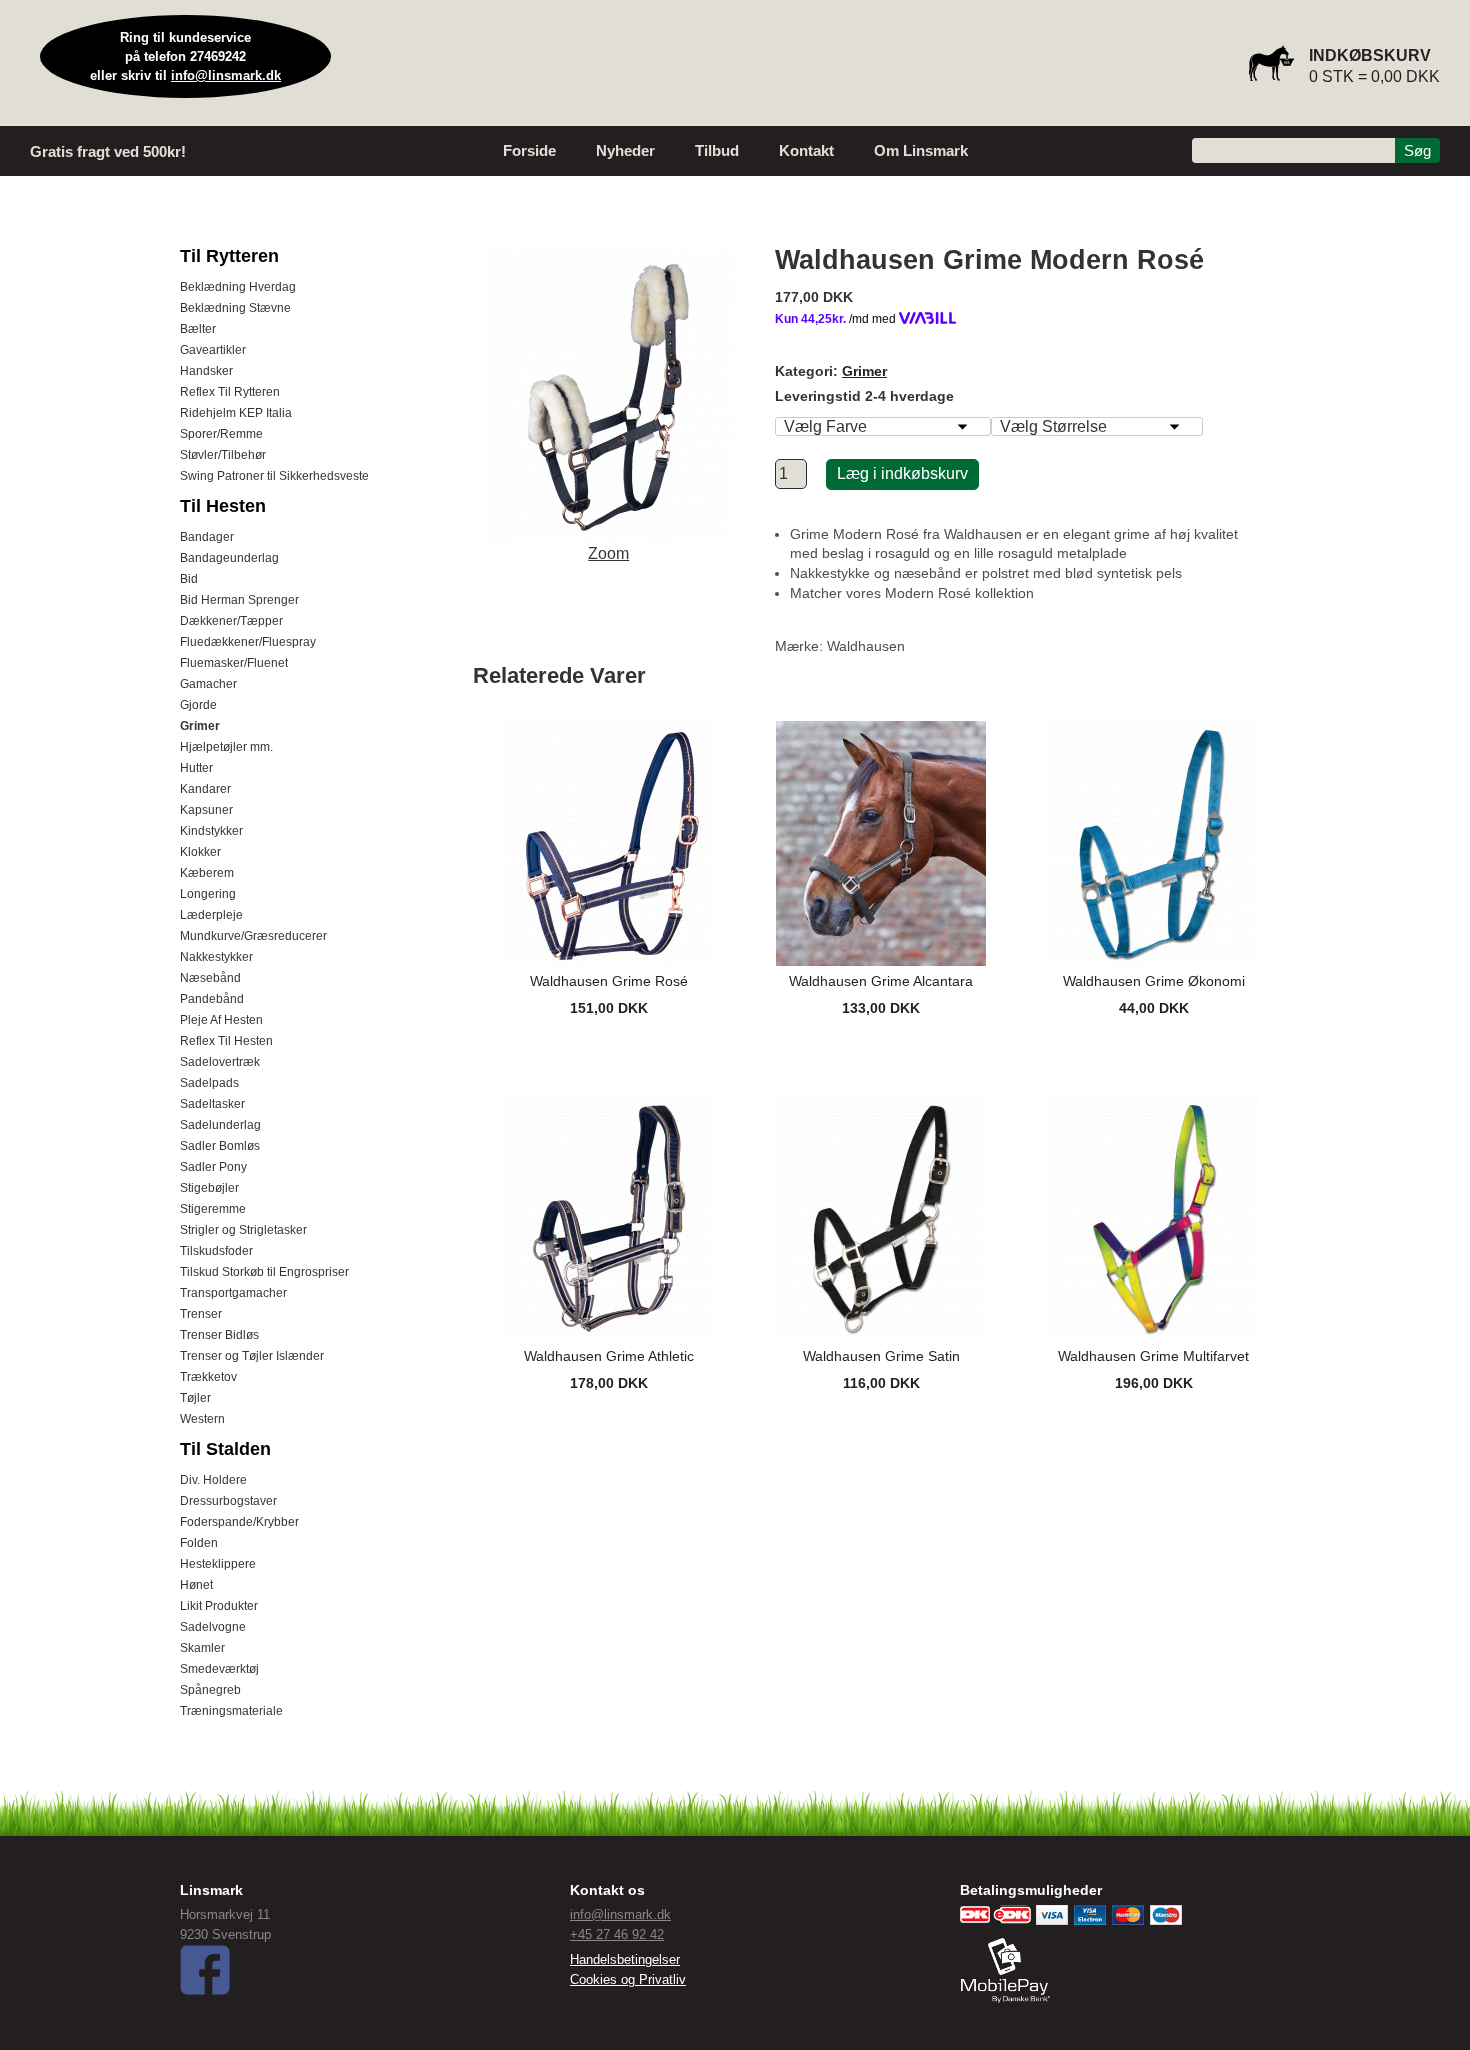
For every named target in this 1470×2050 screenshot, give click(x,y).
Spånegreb (210, 1690)
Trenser (201, 1314)
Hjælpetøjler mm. (226, 747)
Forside (529, 150)
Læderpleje (211, 915)
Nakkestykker (216, 957)
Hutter (196, 768)
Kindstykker (211, 831)
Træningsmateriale (231, 1711)
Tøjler (195, 1398)
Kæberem (207, 873)
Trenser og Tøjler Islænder (252, 1356)
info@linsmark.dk (226, 75)
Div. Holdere (213, 1480)
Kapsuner (206, 810)
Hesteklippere (218, 1564)
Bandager (207, 537)
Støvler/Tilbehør (223, 455)
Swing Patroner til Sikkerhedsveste (274, 476)
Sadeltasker (212, 1104)
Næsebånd (210, 978)
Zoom (608, 553)
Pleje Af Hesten (221, 1020)
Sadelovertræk (220, 1062)
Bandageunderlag (229, 558)
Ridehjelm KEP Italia (236, 413)
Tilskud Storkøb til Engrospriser (264, 1272)
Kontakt (806, 150)
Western (202, 1419)
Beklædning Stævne (235, 308)
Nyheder (625, 150)
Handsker (206, 371)
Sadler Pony (213, 1167)
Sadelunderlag (220, 1125)
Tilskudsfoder (216, 1251)
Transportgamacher (233, 1293)
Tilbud (717, 150)
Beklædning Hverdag (238, 287)
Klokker (200, 852)
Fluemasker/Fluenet (234, 663)
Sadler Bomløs (220, 1146)
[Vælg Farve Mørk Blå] (883, 426)
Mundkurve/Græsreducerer (253, 936)
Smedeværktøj (219, 1669)
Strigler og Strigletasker (243, 1230)
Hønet (196, 1585)
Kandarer (205, 789)
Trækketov (208, 1377)
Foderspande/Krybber (239, 1522)
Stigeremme (213, 1209)
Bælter (198, 329)
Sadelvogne (213, 1627)
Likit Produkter (219, 1606)
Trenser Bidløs (219, 1335)
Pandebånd (212, 999)
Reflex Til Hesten (226, 1041)
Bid (189, 579)
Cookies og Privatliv (628, 1979)
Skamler (202, 1648)
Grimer (200, 726)
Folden (199, 1543)
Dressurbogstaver (228, 1501)
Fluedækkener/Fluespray (248, 642)
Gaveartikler (213, 350)
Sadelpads (209, 1083)
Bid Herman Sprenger (239, 600)
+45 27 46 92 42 (617, 1934)
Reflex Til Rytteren (230, 392)
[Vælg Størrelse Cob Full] (1097, 426)
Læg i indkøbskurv (902, 473)
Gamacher (208, 684)
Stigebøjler (209, 1188)
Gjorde (198, 705)
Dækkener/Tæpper (231, 621)
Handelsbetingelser (625, 1959)
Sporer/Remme (221, 434)
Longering (208, 894)
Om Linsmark (921, 150)
